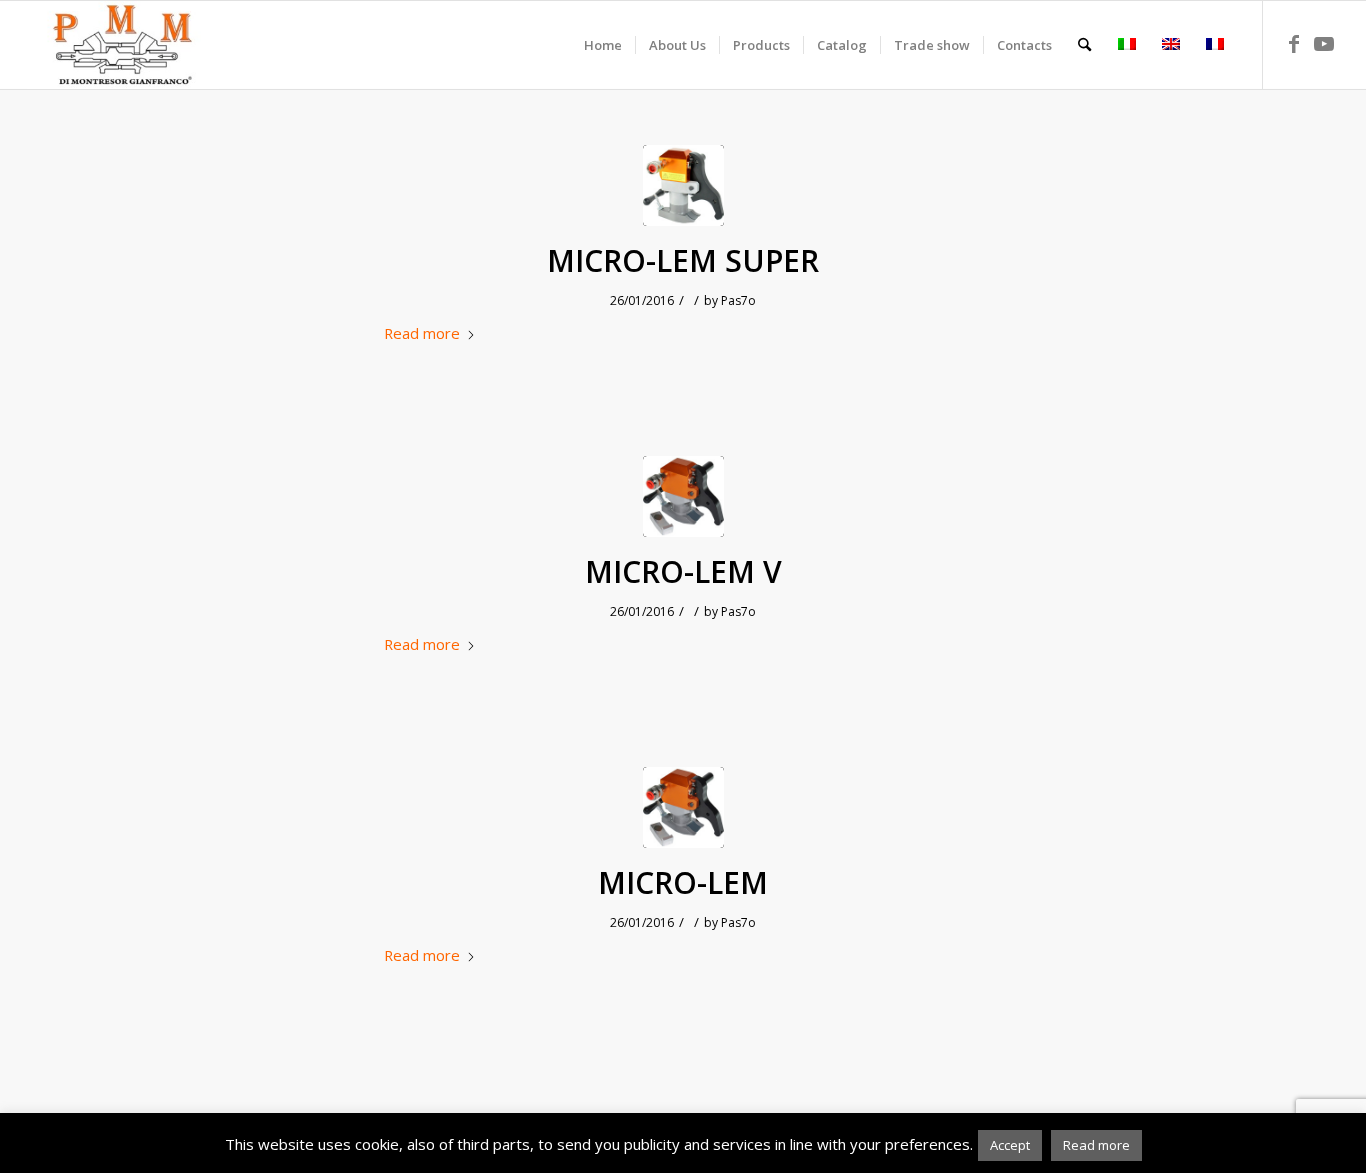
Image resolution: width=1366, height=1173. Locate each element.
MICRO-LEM (683, 883)
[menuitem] (603, 45)
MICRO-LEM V (683, 572)
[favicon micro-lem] (683, 496)
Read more (422, 333)
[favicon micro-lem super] (683, 185)
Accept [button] (1010, 1145)
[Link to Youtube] (1324, 44)
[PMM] (122, 45)
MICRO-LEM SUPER (683, 261)
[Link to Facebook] (1294, 44)
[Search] (1084, 45)
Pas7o (738, 300)
